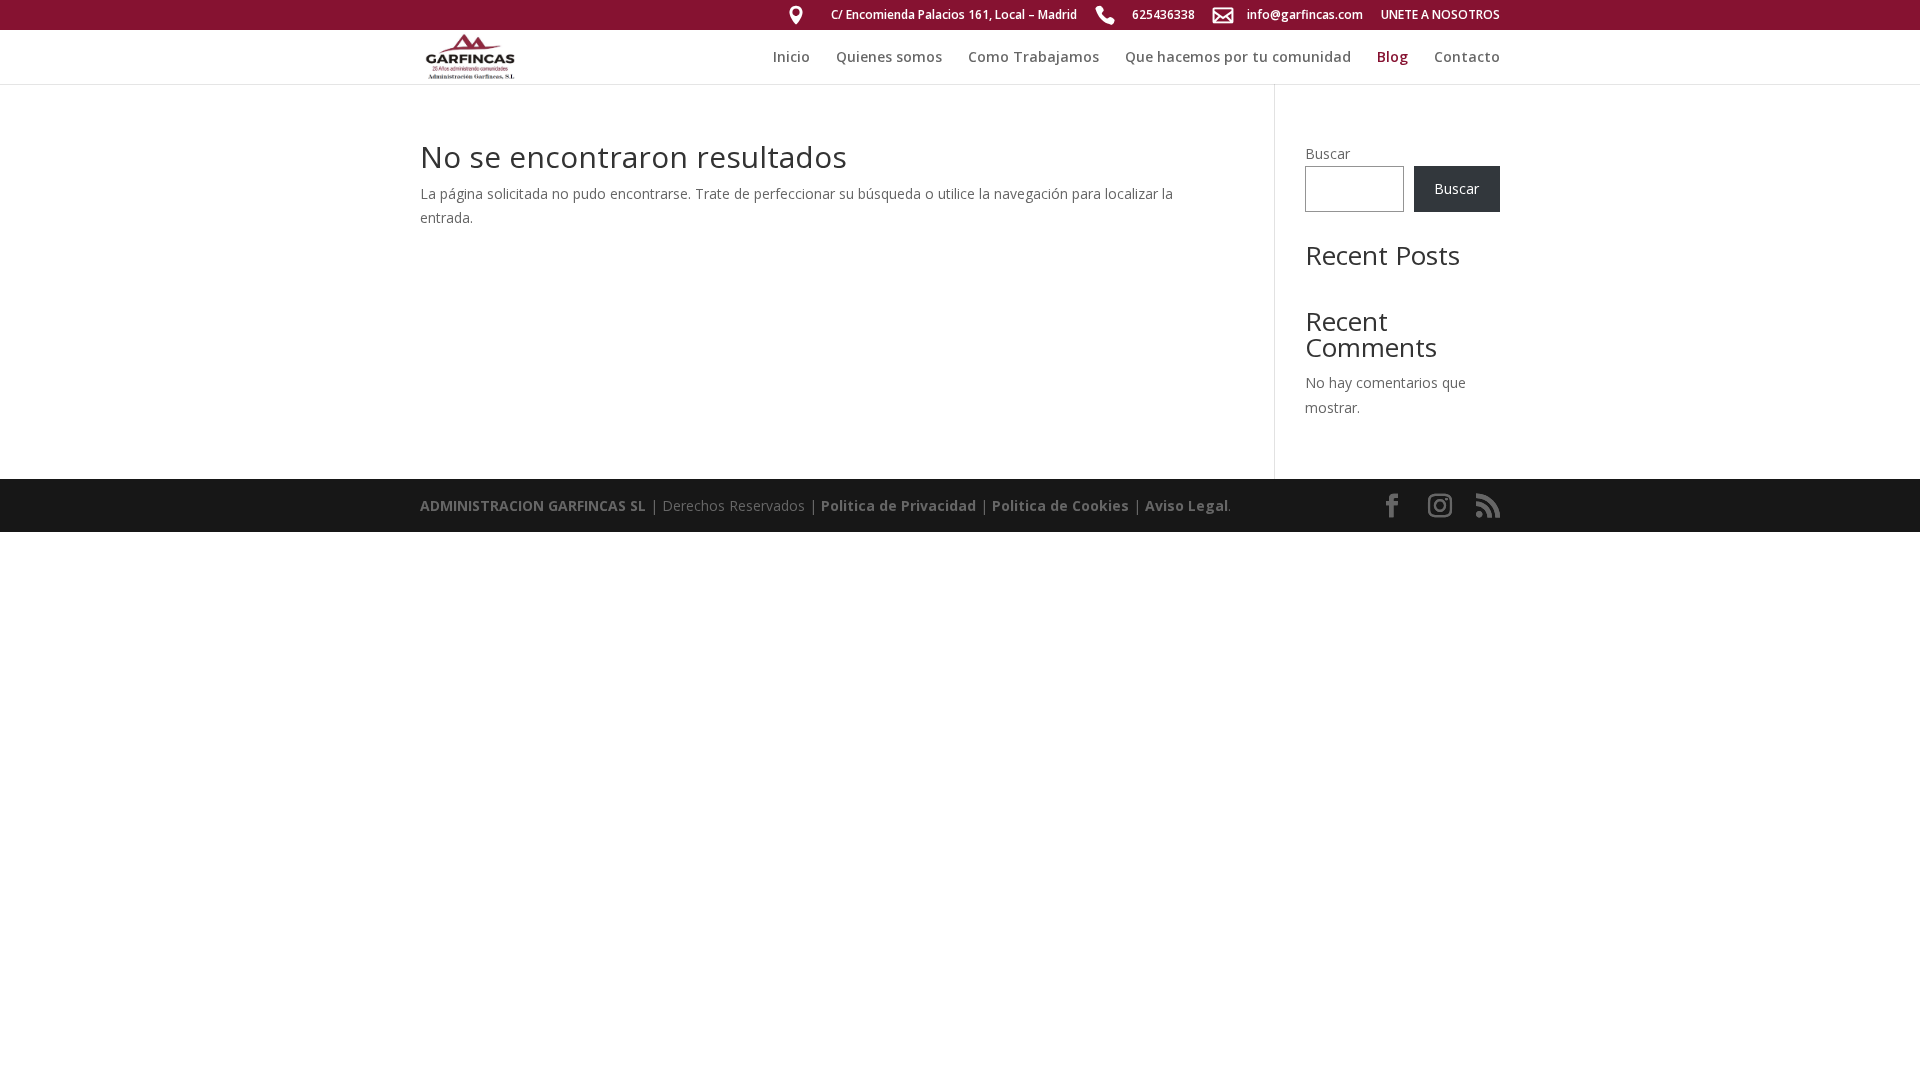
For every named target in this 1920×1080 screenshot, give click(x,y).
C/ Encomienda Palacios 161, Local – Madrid (954, 16)
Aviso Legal (1186, 505)
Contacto (1467, 58)
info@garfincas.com (1305, 16)
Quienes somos (889, 58)
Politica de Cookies (1060, 505)
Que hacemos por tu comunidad (1238, 58)
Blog (1392, 58)
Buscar (1327, 153)
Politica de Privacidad (898, 505)
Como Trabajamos (1033, 58)
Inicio (791, 58)
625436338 (1163, 16)
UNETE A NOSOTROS (1440, 16)
